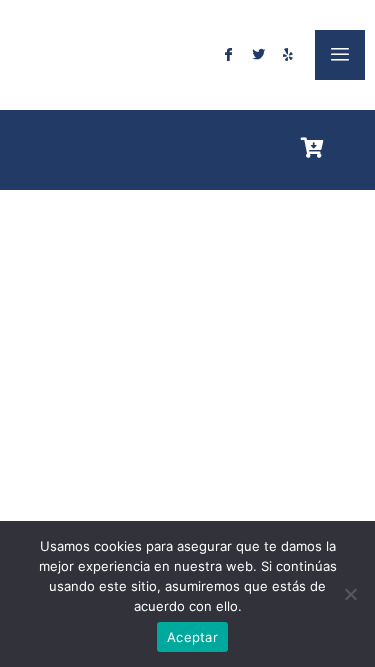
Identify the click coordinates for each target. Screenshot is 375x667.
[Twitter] (258, 55)
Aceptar (192, 637)
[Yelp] (288, 55)
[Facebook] (228, 55)
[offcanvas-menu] (340, 55)
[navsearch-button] (351, 146)
